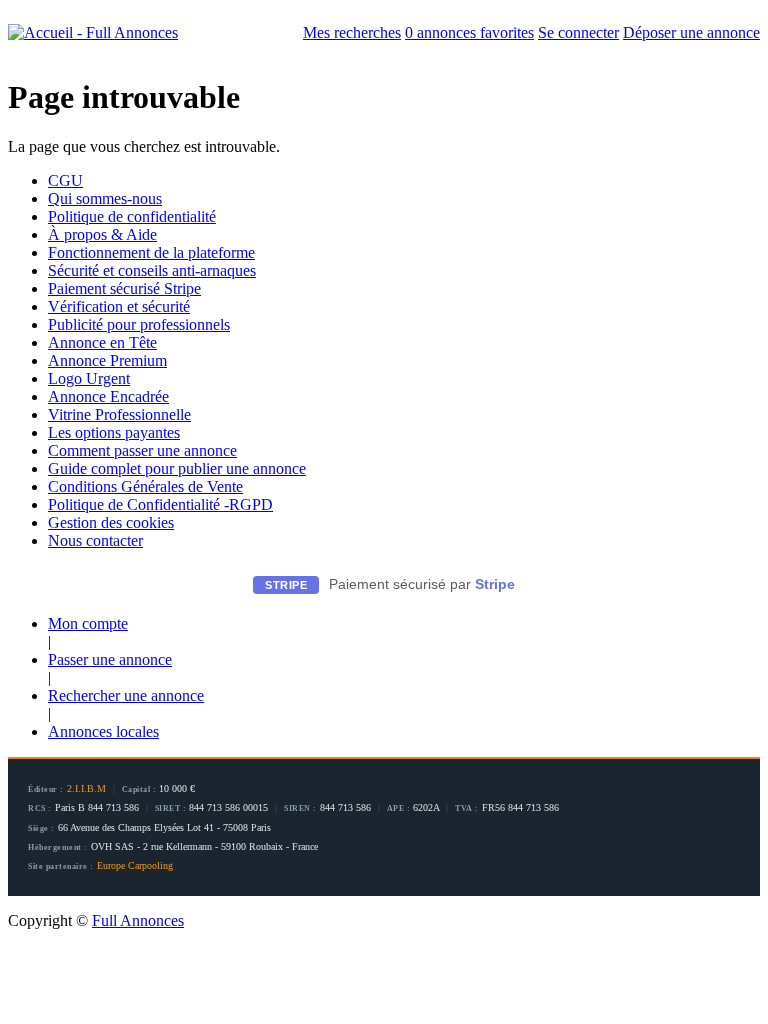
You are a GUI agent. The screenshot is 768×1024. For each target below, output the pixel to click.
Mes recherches (352, 32)
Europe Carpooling (135, 865)
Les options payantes (114, 432)
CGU (65, 180)
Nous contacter (95, 540)
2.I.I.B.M (86, 788)
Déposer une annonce (691, 32)
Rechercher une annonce (126, 695)
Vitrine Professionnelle (119, 414)
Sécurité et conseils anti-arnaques (152, 270)
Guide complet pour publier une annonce (177, 468)
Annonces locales (103, 731)
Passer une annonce (110, 659)
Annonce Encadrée (108, 396)
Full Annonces (138, 920)
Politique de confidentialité (132, 216)
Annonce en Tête (102, 342)
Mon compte (88, 623)
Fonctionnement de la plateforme (151, 252)
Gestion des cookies (111, 522)
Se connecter (578, 32)
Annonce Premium (107, 360)
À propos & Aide (102, 234)
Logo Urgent (89, 378)
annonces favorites (469, 32)
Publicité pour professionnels (139, 324)
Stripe (495, 584)
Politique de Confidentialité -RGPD (160, 504)
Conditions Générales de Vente (145, 486)
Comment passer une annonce (142, 450)
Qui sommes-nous (105, 198)
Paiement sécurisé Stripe (124, 288)
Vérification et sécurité (119, 306)
